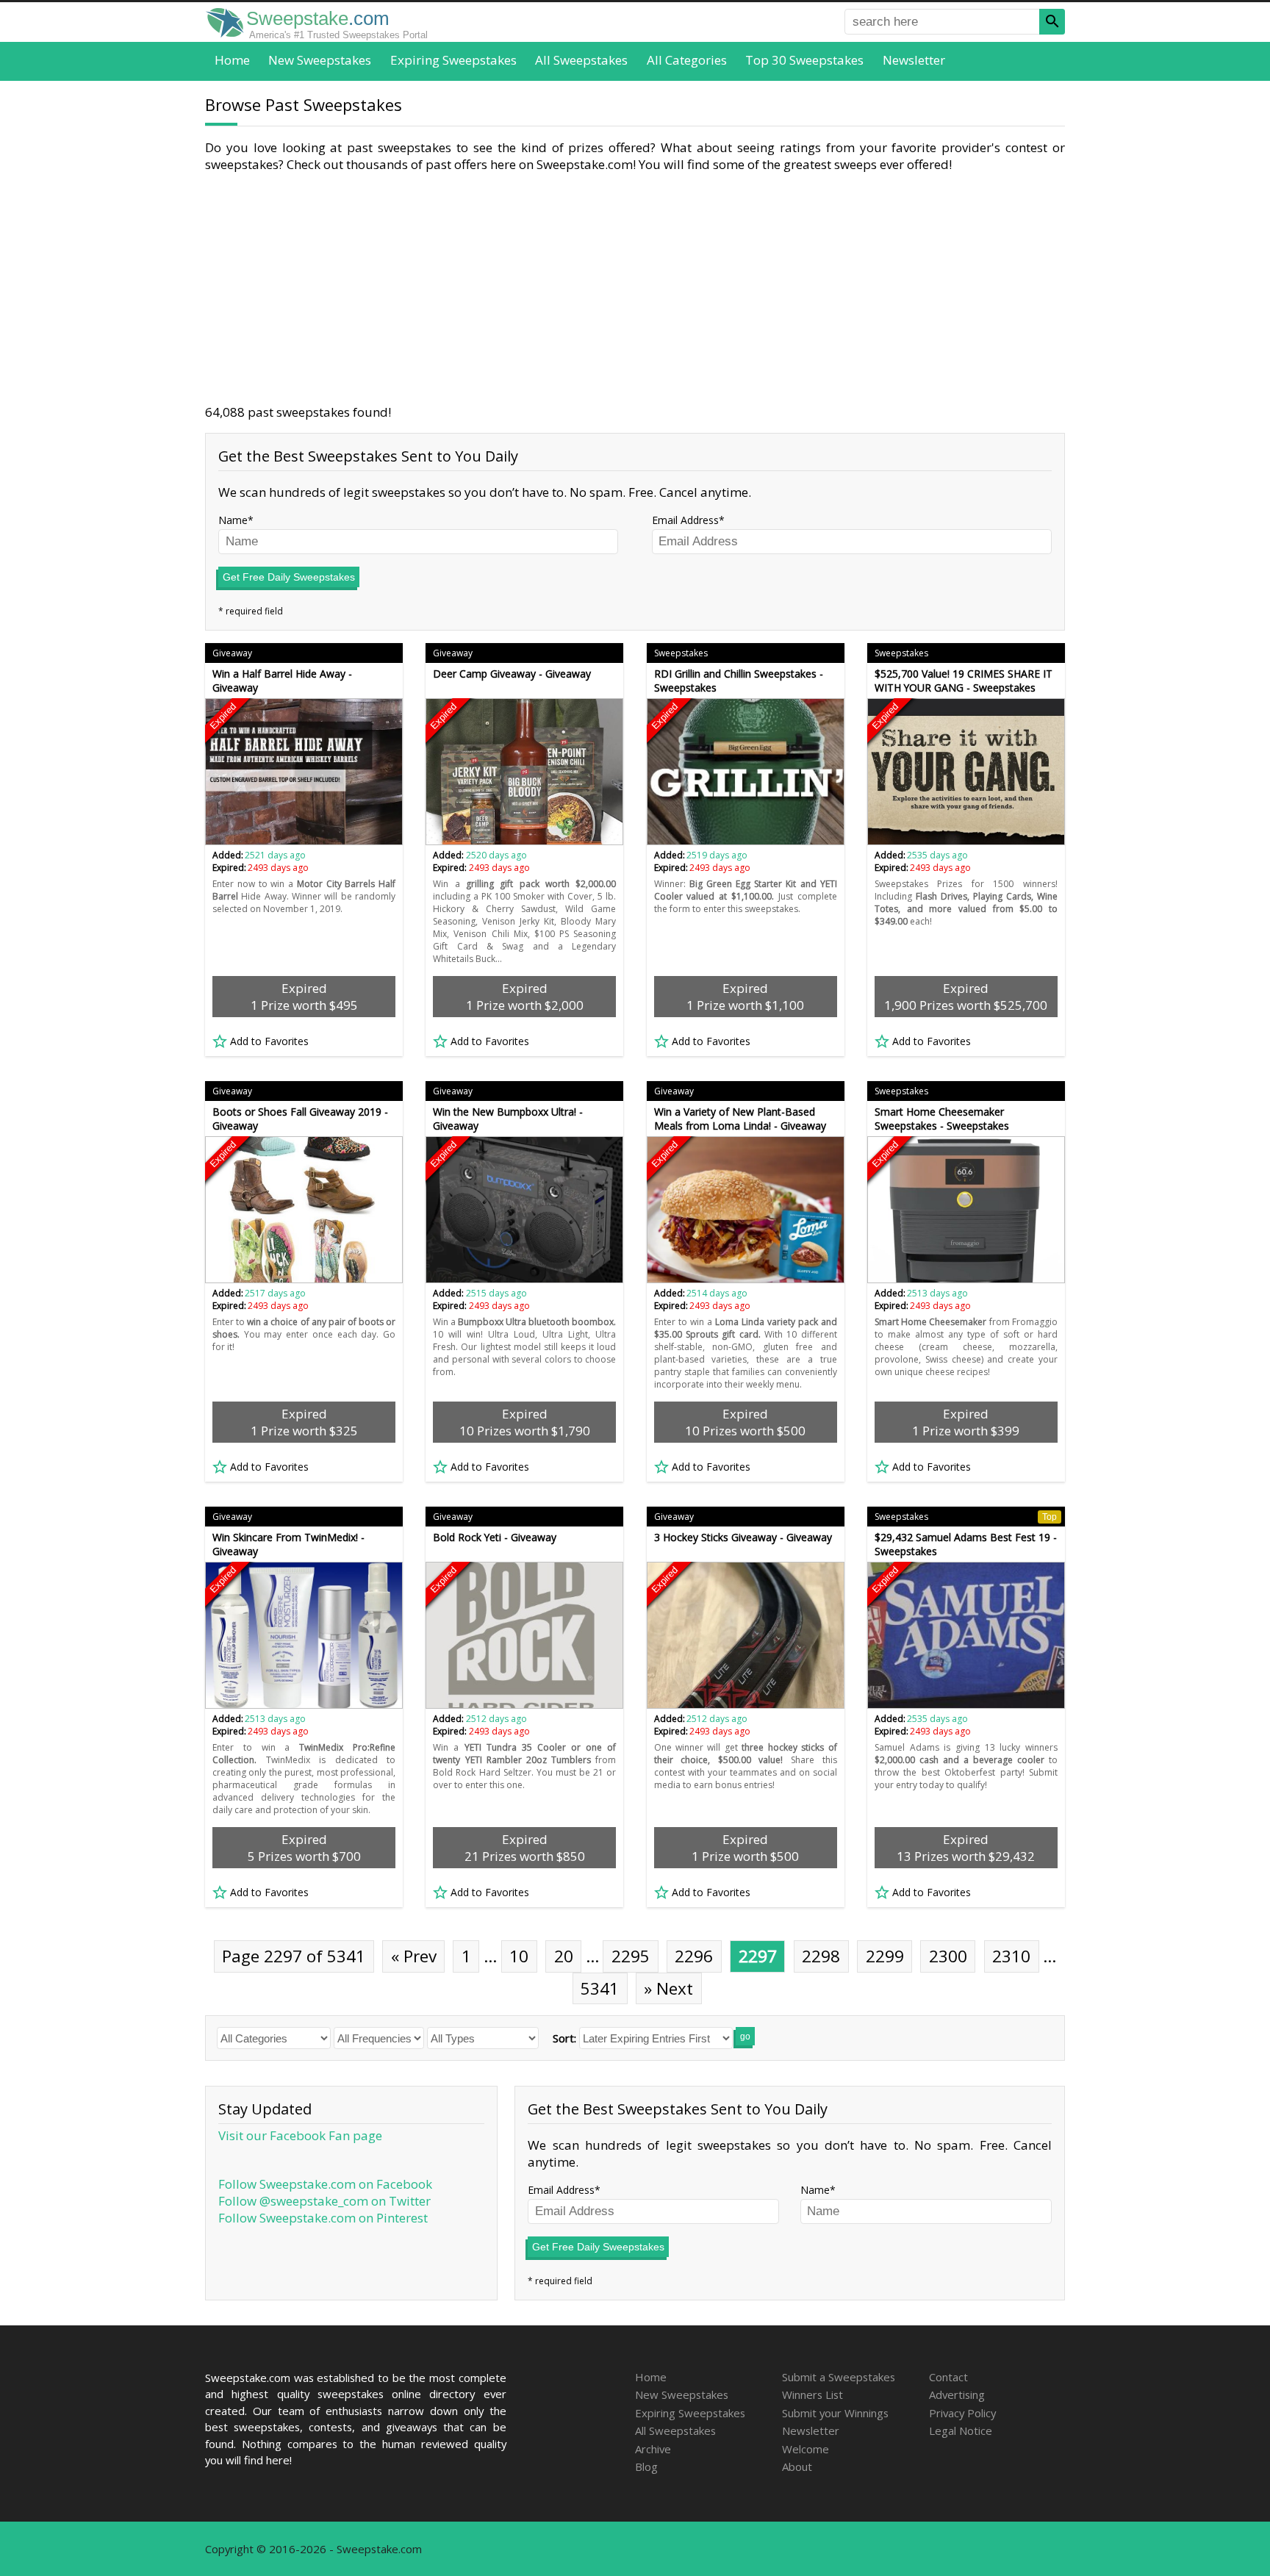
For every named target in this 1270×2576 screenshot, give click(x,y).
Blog (646, 2466)
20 (564, 1956)
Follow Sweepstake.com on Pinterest (323, 2218)
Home (232, 60)
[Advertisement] (635, 288)
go (745, 2037)
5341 (600, 1988)
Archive (653, 2449)
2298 (821, 1956)
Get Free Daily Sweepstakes (289, 577)
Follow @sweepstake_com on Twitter (324, 2201)
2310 (1011, 1956)
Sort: (564, 2038)
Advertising (957, 2394)
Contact (948, 2377)
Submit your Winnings (835, 2413)
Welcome (806, 2449)
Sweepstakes (681, 653)
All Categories (687, 60)
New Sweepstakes (320, 60)
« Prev (414, 1956)
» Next (668, 1988)
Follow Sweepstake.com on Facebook (325, 2184)
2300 (948, 1956)
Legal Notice (961, 2430)
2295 (631, 1956)
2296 (694, 1956)
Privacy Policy (962, 2413)
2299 (885, 1956)
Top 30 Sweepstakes (804, 60)
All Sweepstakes (581, 60)
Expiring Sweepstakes (453, 60)
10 (519, 1956)
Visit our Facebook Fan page (300, 2135)
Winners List (812, 2394)
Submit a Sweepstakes (839, 2377)
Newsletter (914, 60)
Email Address (685, 520)
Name (233, 520)
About (797, 2466)
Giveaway (232, 653)
